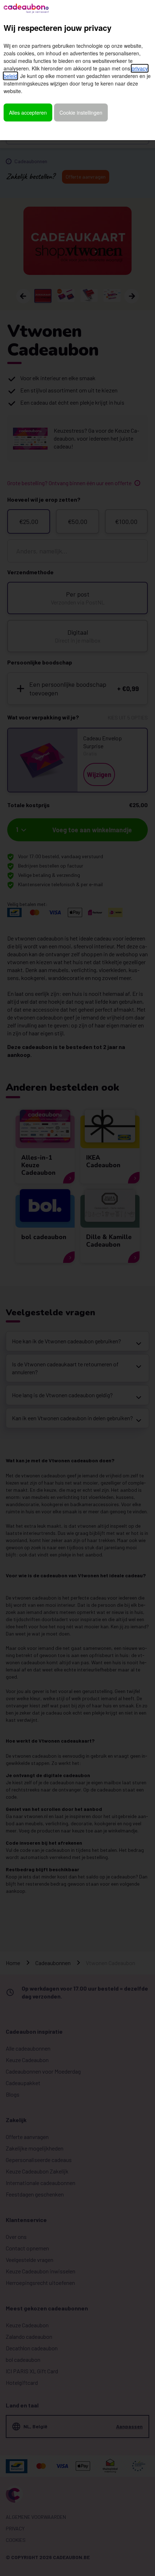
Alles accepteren (28, 112)
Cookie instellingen (81, 112)
